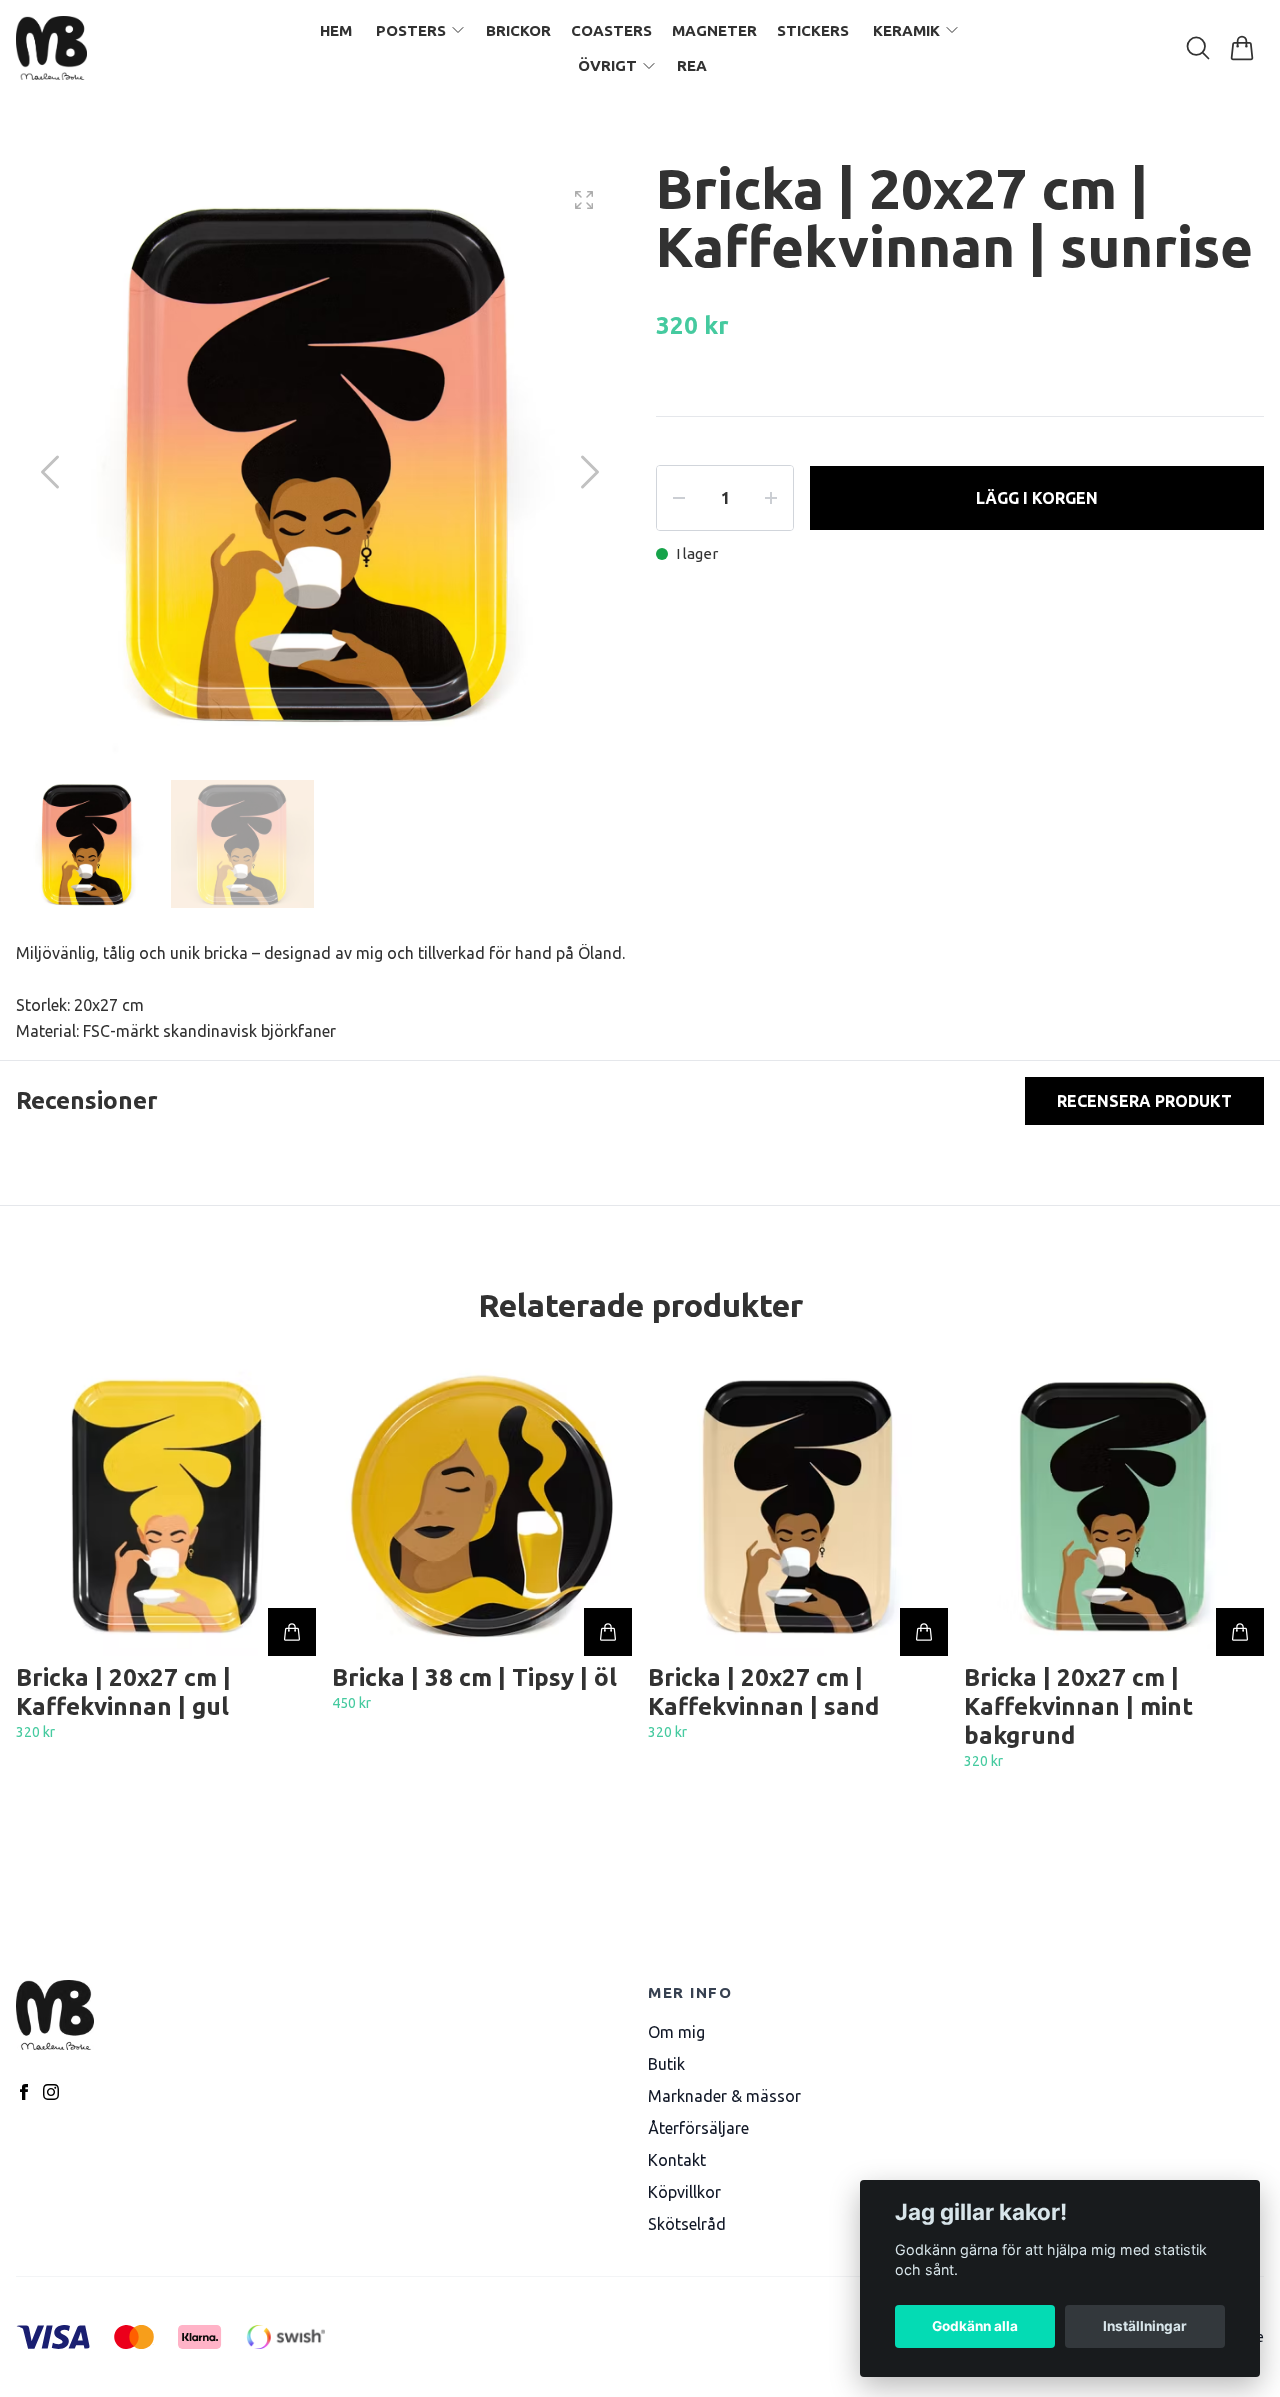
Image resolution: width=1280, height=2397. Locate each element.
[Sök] (1198, 48)
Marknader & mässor (724, 2096)
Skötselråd (687, 2224)
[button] (590, 472)
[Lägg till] (292, 1632)
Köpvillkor (684, 2192)
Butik (666, 2064)
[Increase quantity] (771, 498)
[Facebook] (24, 2092)
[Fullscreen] (584, 200)
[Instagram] (51, 2092)
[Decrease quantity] (679, 498)
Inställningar (1145, 2326)
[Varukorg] (1242, 48)
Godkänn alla (975, 2326)
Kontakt (677, 2160)
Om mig (676, 2032)
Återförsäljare (698, 2128)
